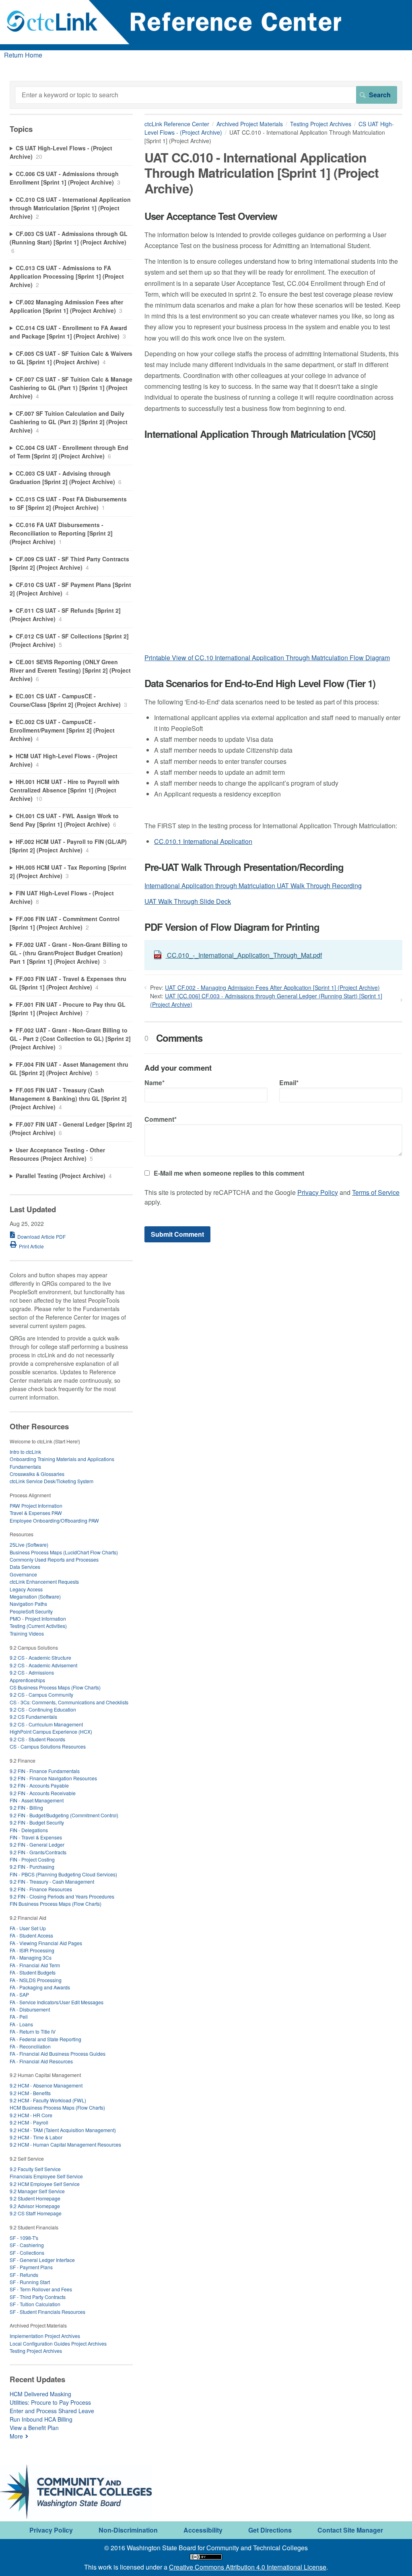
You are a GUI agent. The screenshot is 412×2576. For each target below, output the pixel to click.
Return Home (23, 55)
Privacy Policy (318, 1192)
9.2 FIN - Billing (26, 1807)
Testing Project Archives (321, 124)
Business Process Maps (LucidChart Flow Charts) (64, 1552)
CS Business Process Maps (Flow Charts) (55, 1687)
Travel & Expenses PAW (36, 1513)
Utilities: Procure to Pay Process (50, 2402)
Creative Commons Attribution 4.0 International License (248, 2567)
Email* (289, 1083)
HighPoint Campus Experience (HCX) (51, 1731)
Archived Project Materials (250, 124)
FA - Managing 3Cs (31, 1957)
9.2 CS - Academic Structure (40, 1657)
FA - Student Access (31, 1935)
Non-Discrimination (128, 2530)
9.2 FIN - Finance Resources (41, 1889)
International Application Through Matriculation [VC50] (260, 434)
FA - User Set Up (28, 1928)
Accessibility (203, 2530)
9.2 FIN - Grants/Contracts (38, 1852)
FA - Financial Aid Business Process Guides (58, 2054)
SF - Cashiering (27, 2245)
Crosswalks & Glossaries (37, 1474)
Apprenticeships (27, 1680)
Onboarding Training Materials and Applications (62, 1459)
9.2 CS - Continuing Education (43, 1709)
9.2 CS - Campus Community (41, 1694)
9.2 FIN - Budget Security (37, 1822)
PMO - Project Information (38, 1618)
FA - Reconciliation (30, 2046)
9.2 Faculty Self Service (35, 2169)
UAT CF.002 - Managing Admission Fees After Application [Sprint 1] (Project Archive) (272, 987)
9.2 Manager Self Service (37, 2191)
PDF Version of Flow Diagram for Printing (232, 927)
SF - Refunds (24, 2275)
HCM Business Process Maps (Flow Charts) (57, 2107)
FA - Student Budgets (33, 1972)
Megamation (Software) (35, 1596)
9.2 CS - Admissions (32, 1672)
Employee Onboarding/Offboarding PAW (54, 1520)
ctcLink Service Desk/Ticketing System (51, 1481)
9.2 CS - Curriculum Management (46, 1724)
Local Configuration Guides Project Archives (58, 2343)
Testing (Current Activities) (38, 1626)
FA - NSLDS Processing (36, 1980)
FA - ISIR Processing (32, 1950)
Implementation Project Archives (45, 2336)
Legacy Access (26, 1589)
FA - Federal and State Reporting (45, 2039)
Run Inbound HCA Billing (41, 2419)
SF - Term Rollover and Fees (41, 2289)
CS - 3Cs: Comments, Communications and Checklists (69, 1702)
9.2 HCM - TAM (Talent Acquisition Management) (63, 2130)
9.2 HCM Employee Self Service (45, 2184)
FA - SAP (19, 1994)
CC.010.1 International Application (203, 841)
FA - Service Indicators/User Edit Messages (57, 2002)
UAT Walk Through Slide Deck (188, 901)
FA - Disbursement (30, 2009)
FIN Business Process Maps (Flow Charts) (56, 1904)
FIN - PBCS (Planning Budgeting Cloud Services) (63, 1874)
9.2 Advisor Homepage (35, 2206)
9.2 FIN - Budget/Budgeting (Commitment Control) (64, 1815)
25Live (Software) (29, 1545)
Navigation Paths (28, 1604)
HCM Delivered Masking (40, 2394)
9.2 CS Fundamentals (33, 1717)
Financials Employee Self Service (46, 2176)
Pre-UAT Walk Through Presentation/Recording (244, 867)
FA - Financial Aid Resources (41, 2061)
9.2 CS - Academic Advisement (43, 1665)
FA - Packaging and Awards (40, 1987)
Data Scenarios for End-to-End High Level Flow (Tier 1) (260, 683)
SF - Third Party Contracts (38, 2297)
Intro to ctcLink (25, 1452)
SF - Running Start (30, 2282)
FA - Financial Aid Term (35, 1965)
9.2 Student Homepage (35, 2198)
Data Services (25, 1567)
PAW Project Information (36, 1506)
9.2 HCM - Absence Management (46, 2085)
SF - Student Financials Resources (47, 2312)
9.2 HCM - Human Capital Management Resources (65, 2144)
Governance (23, 1574)
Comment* (161, 1119)
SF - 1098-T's (24, 2238)
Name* (154, 1083)
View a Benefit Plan (34, 2428)
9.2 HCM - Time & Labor (36, 2137)
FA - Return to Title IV (33, 2031)
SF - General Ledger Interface (42, 2260)
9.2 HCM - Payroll (29, 2122)
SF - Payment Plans (31, 2267)
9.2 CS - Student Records (37, 1739)
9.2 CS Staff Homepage (36, 2213)
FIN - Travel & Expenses (36, 1837)
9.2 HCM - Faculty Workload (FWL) (48, 2100)
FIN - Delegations (29, 1830)
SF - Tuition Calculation (35, 2304)
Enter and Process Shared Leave (52, 2411)
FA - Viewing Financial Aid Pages (46, 1943)
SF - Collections (27, 2253)
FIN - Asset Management (37, 1800)
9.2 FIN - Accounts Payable (39, 1785)
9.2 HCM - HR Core (31, 2115)
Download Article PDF (41, 1237)
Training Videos (27, 1633)
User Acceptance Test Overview (211, 216)
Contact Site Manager (350, 2530)
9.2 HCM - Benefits (30, 2093)
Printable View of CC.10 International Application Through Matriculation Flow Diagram (267, 658)
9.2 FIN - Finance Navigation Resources (53, 1778)
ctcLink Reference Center (177, 124)
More (16, 2436)
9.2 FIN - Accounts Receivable (43, 1793)
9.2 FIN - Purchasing (32, 1867)
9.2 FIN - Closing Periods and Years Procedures (62, 1896)
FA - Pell (19, 2017)
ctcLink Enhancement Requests (44, 1582)
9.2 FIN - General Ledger (37, 1844)
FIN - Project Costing (32, 1859)
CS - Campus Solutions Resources (48, 1746)
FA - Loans (21, 2024)
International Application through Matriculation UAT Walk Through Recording (253, 886)
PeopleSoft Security (31, 1611)
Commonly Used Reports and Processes (54, 1559)
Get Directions (270, 2530)
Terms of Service (376, 1192)
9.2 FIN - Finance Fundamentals (45, 1771)
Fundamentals (25, 1467)
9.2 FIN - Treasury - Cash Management (52, 1881)
